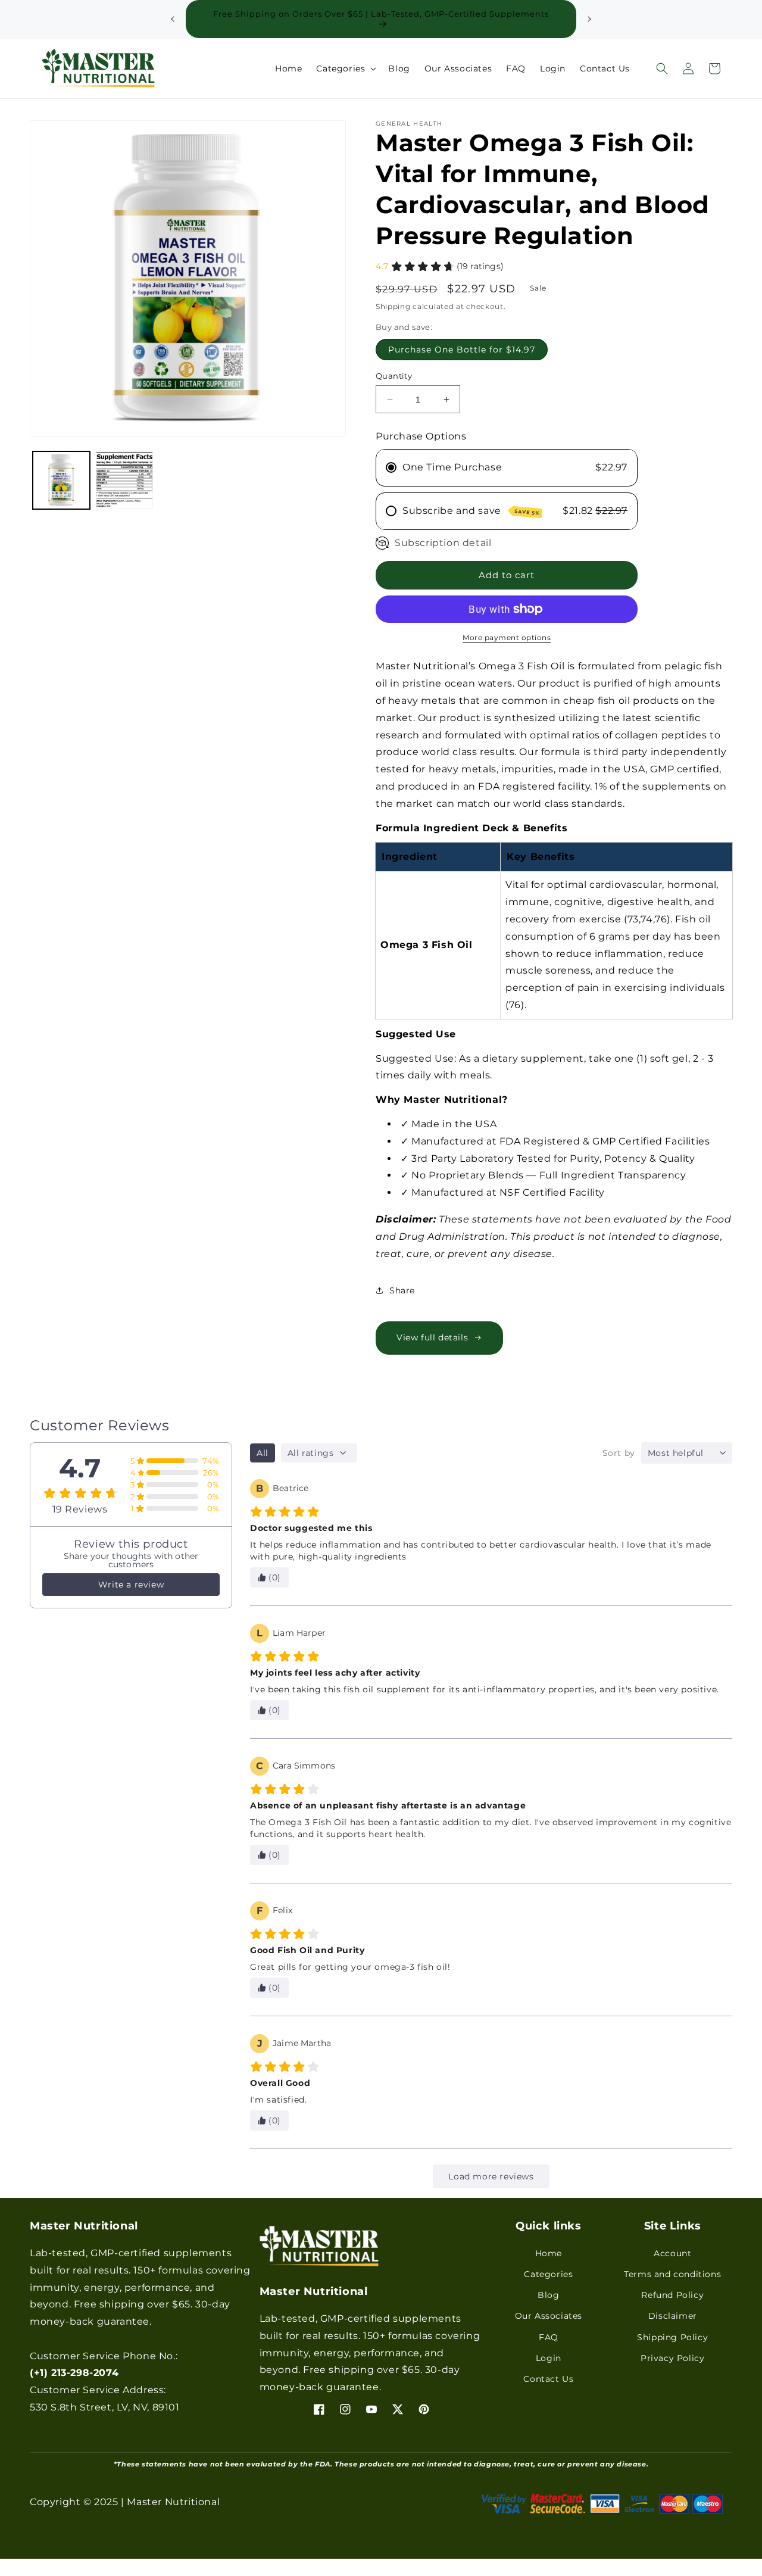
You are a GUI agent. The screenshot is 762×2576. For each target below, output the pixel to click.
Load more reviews (491, 2176)
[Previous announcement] (173, 19)
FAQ (549, 2337)
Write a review (131, 1585)
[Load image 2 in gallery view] (124, 480)
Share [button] (402, 1290)
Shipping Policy (672, 2337)
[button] (345, 68)
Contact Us (548, 2379)
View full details (432, 1337)
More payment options (507, 637)
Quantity (394, 376)
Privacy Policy (672, 2358)
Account (672, 2253)
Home (549, 2253)
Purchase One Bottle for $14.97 (462, 350)
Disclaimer (673, 2316)
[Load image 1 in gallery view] (61, 480)
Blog (548, 2295)
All (263, 1453)
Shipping (393, 306)
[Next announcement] (589, 19)
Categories (548, 2274)
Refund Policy (672, 2295)
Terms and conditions (672, 2274)
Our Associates (549, 2316)
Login (549, 2358)
